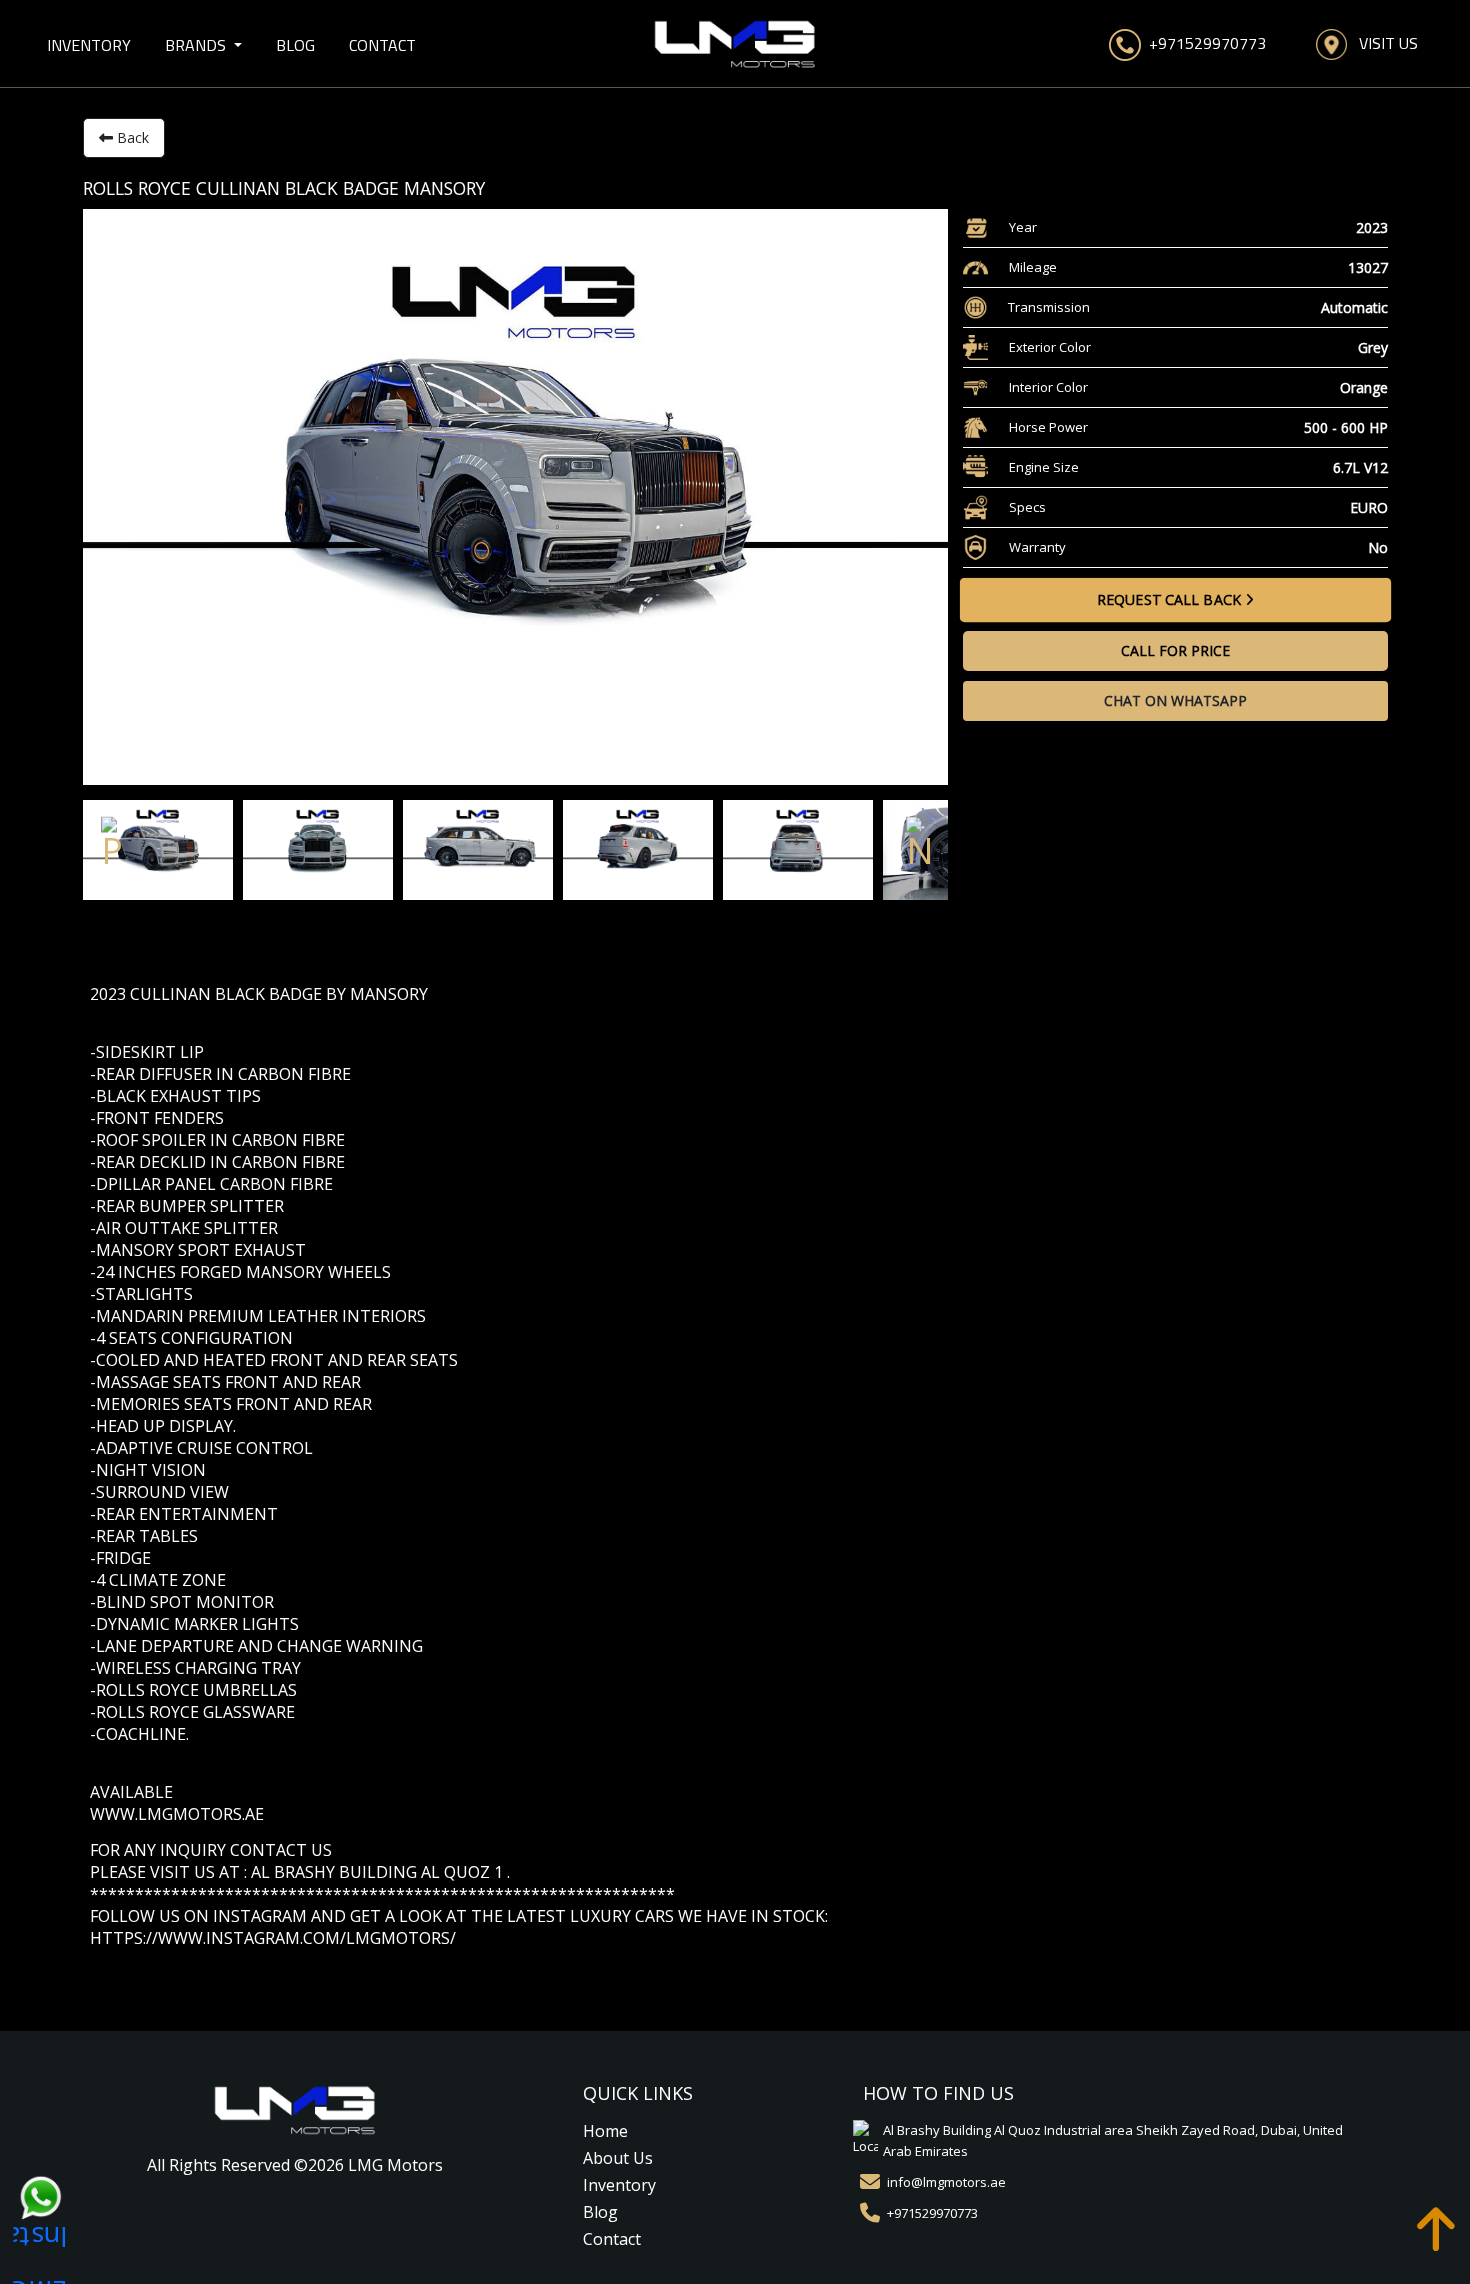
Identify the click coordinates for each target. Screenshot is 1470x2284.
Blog (295, 45)
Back (131, 137)
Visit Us (1382, 43)
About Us (618, 2158)
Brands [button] (197, 45)
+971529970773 (1203, 43)
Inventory (89, 45)
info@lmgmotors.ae (946, 2182)
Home (605, 2131)
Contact (382, 45)
